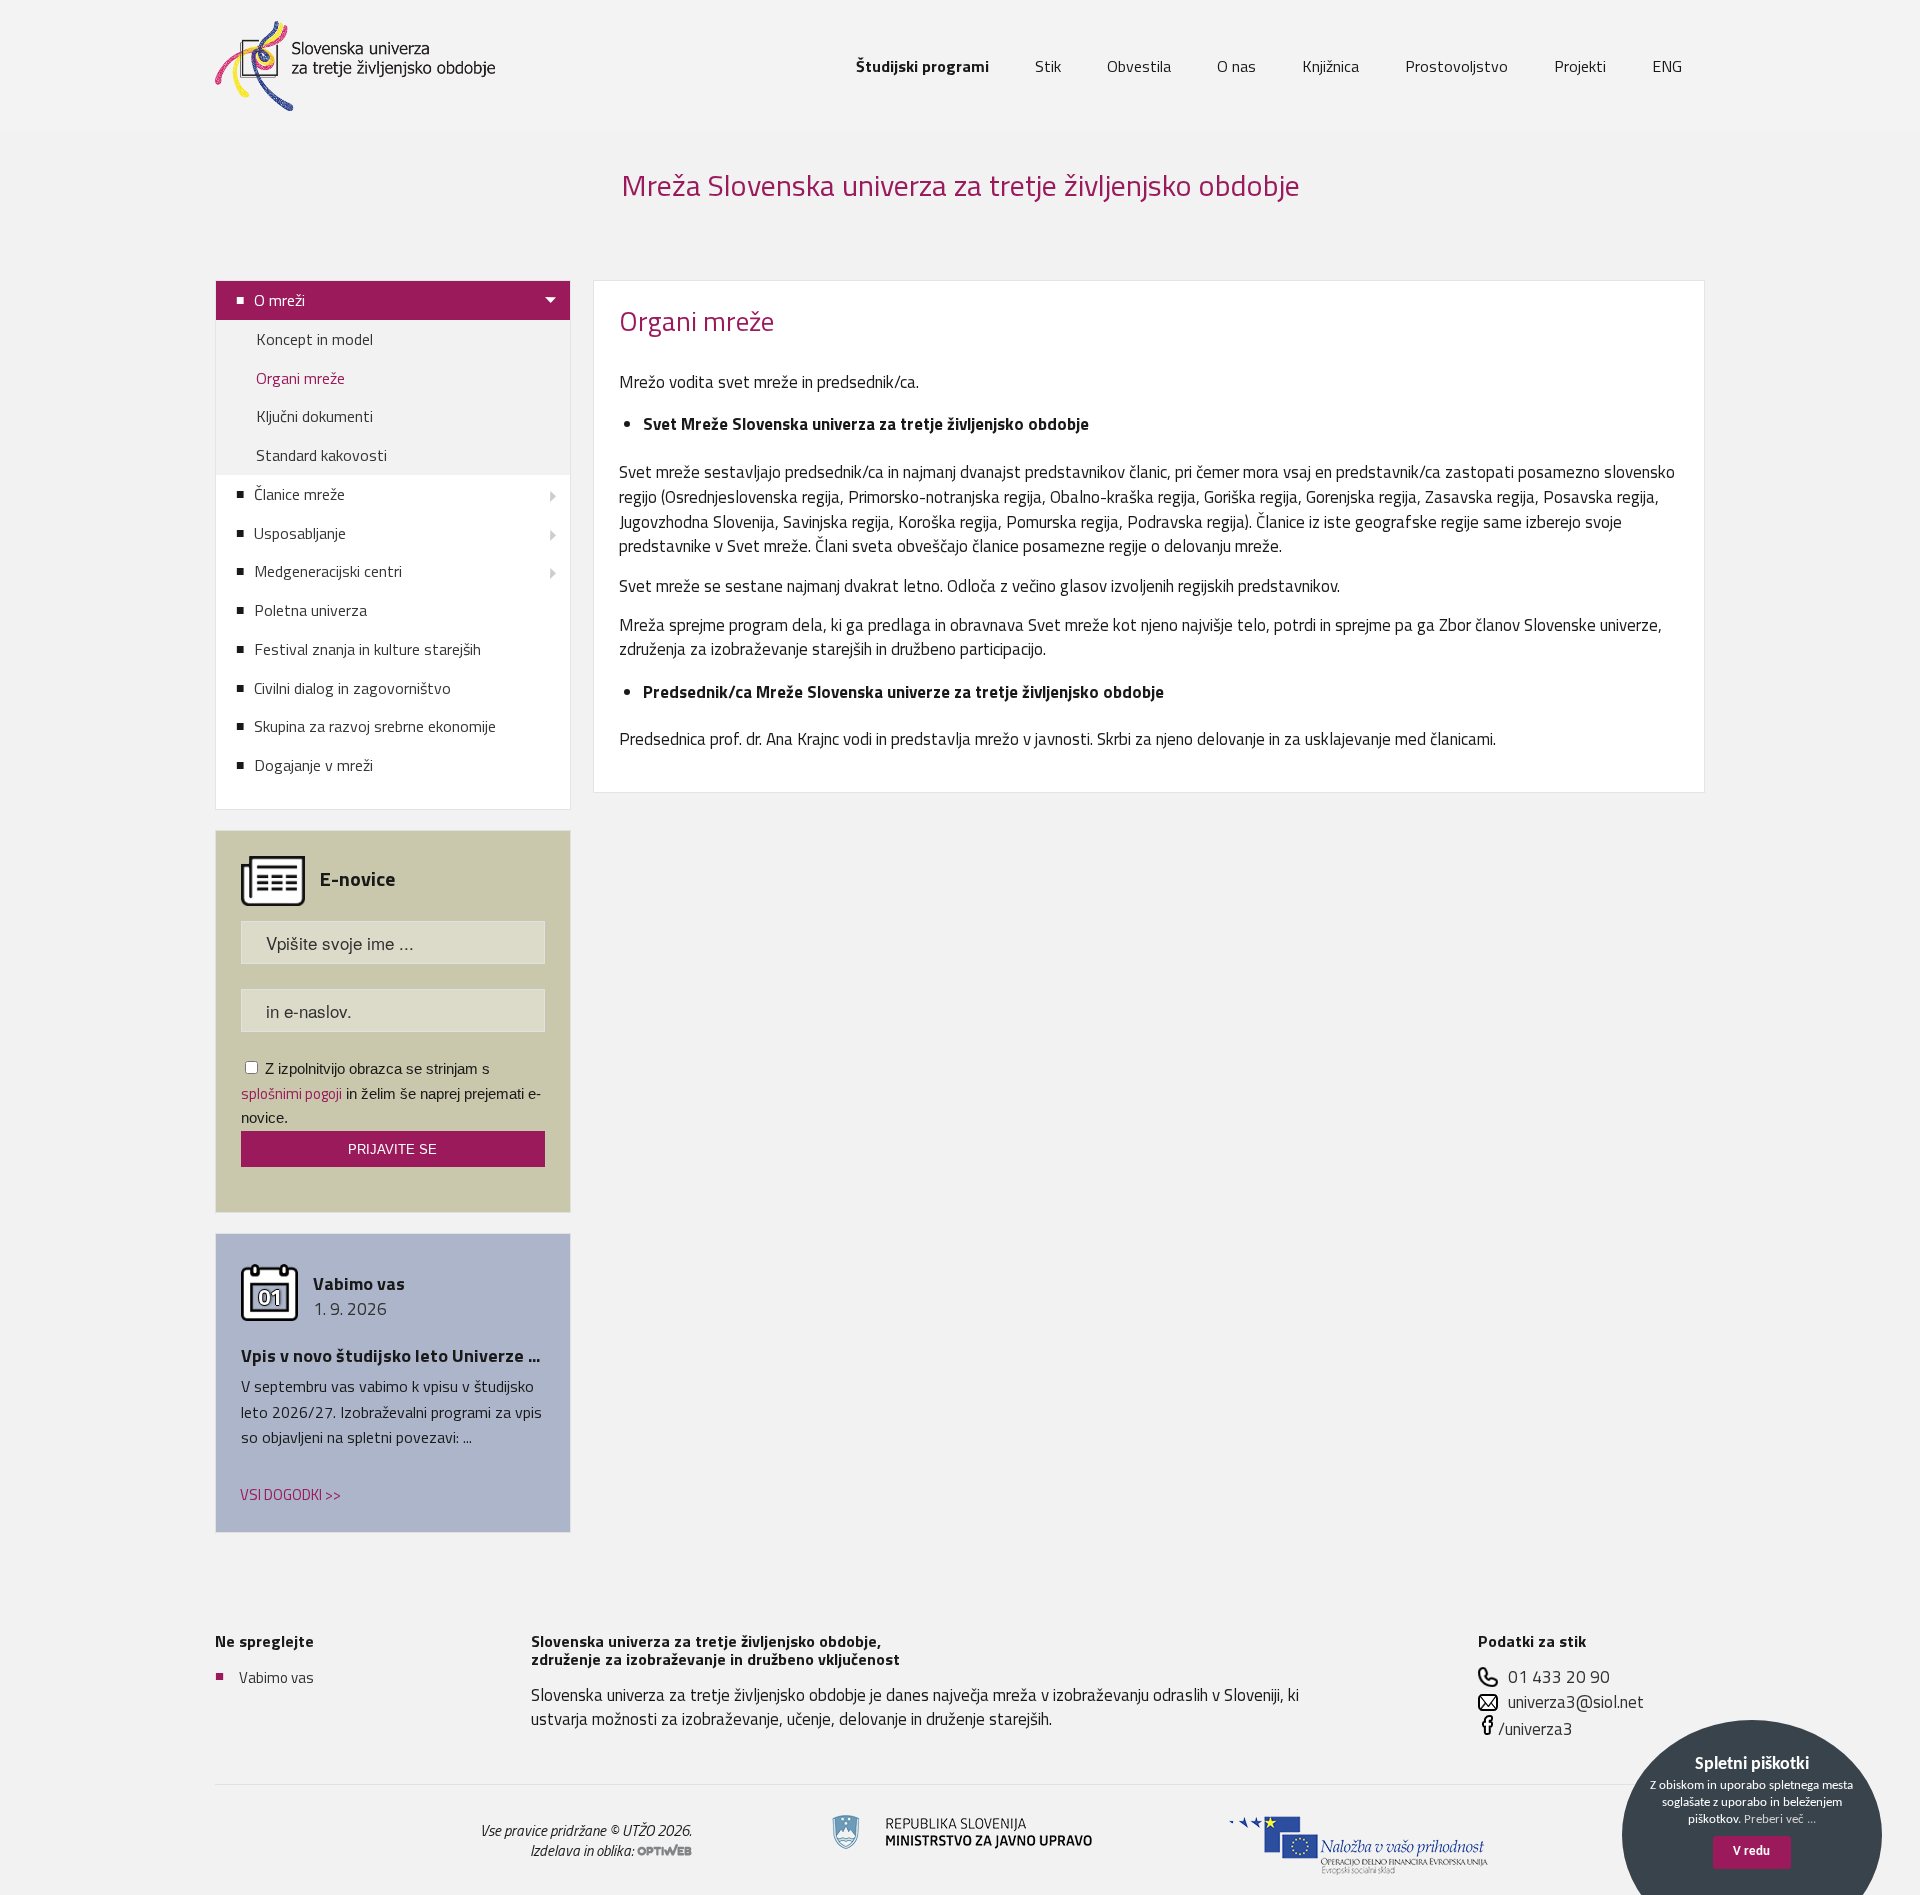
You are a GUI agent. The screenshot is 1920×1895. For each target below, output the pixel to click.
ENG (1667, 66)
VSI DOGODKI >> (290, 1494)
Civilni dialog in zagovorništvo (352, 688)
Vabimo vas (276, 1676)
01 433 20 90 (1559, 1677)
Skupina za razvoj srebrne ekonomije (375, 726)
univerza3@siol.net (1576, 1702)
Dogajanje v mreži (313, 765)
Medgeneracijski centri (328, 571)
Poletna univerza (310, 610)
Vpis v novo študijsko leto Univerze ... (390, 1355)
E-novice (357, 878)
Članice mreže (299, 494)
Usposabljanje (300, 533)
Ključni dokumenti (314, 416)
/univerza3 (1535, 1729)
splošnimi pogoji (291, 1093)
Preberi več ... (1780, 1819)
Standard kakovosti (321, 455)
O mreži (279, 300)
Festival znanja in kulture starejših (367, 649)
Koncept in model (314, 339)
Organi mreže (300, 378)
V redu (1751, 1851)
